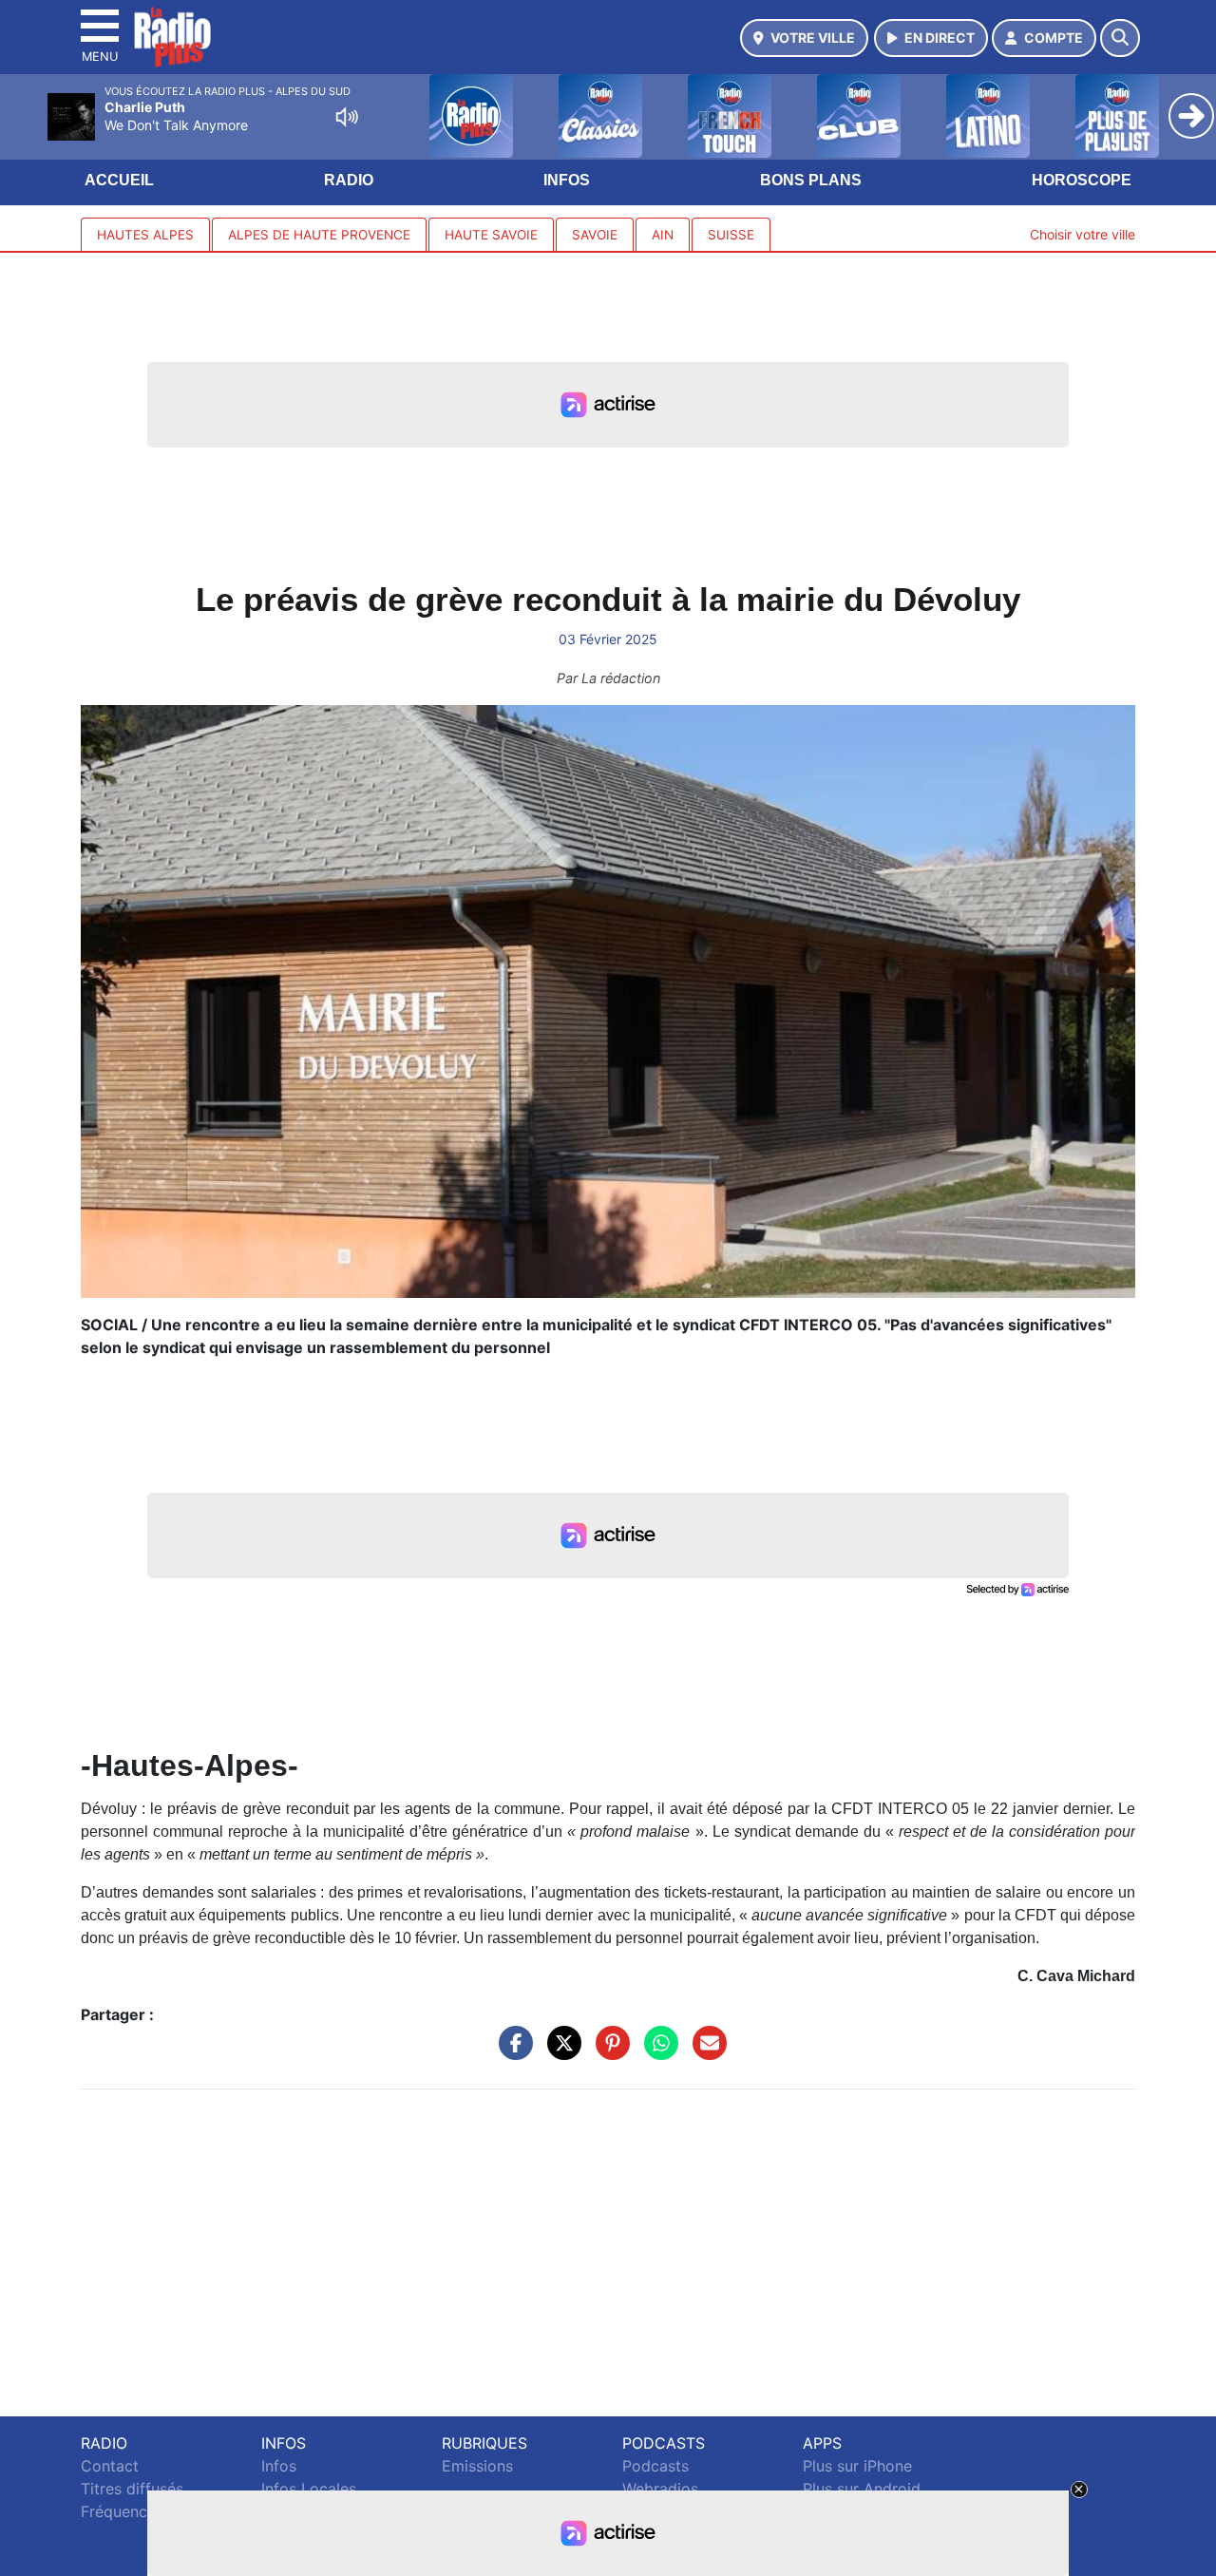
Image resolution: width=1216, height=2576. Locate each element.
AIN (663, 235)
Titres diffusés (132, 2489)
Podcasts (655, 2466)
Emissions (477, 2466)
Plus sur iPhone (857, 2466)
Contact (110, 2466)
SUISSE (731, 235)
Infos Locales (309, 2489)
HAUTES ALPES (145, 235)
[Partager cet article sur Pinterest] (608, 2052)
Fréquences (122, 2511)
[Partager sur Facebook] (511, 2052)
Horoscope (1082, 180)
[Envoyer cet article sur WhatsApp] (656, 2052)
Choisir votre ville (1083, 234)
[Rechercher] (1120, 38)
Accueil (119, 180)
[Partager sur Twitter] (560, 2052)
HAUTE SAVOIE (491, 235)
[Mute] (347, 117)
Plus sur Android (862, 2489)
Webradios (660, 2489)
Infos (567, 180)
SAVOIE (595, 235)
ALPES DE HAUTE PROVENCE (319, 235)
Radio (349, 180)
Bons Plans (811, 180)
